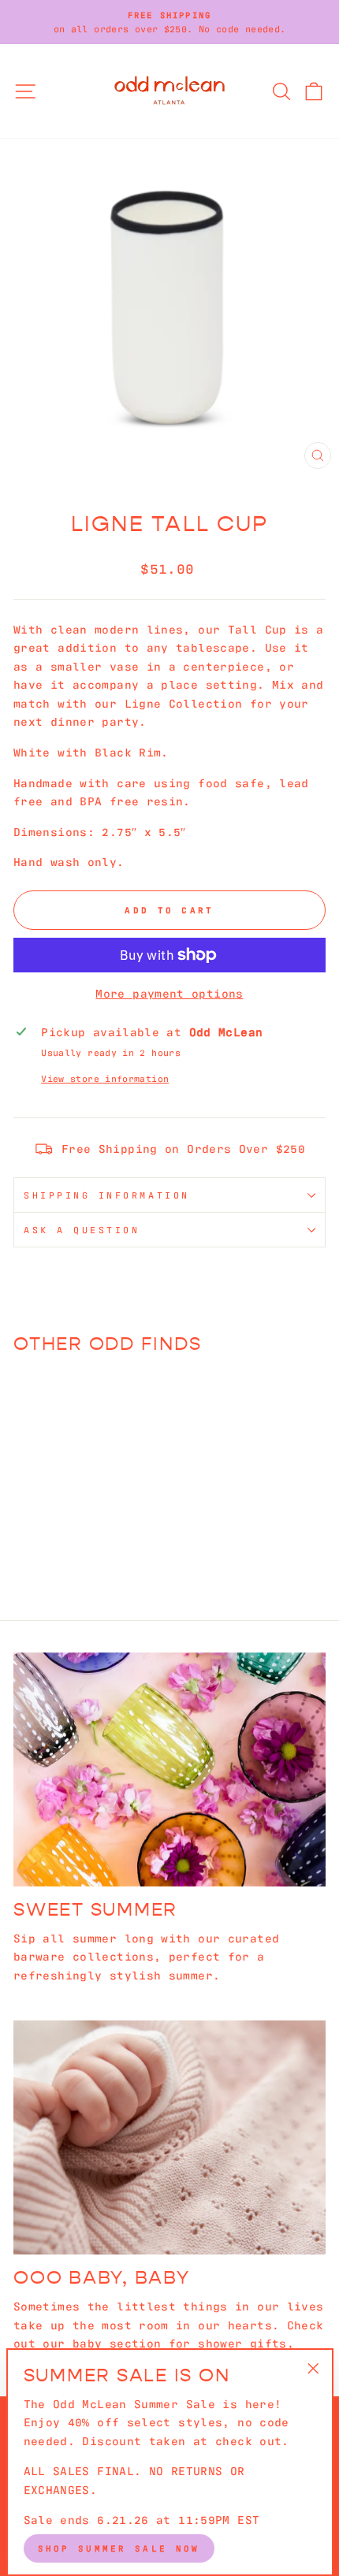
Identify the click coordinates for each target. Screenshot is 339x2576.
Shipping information (107, 1195)
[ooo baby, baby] (169, 2137)
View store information (105, 1078)
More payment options (169, 992)
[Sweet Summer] (169, 1769)
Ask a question (82, 1229)
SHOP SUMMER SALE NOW (119, 2548)
